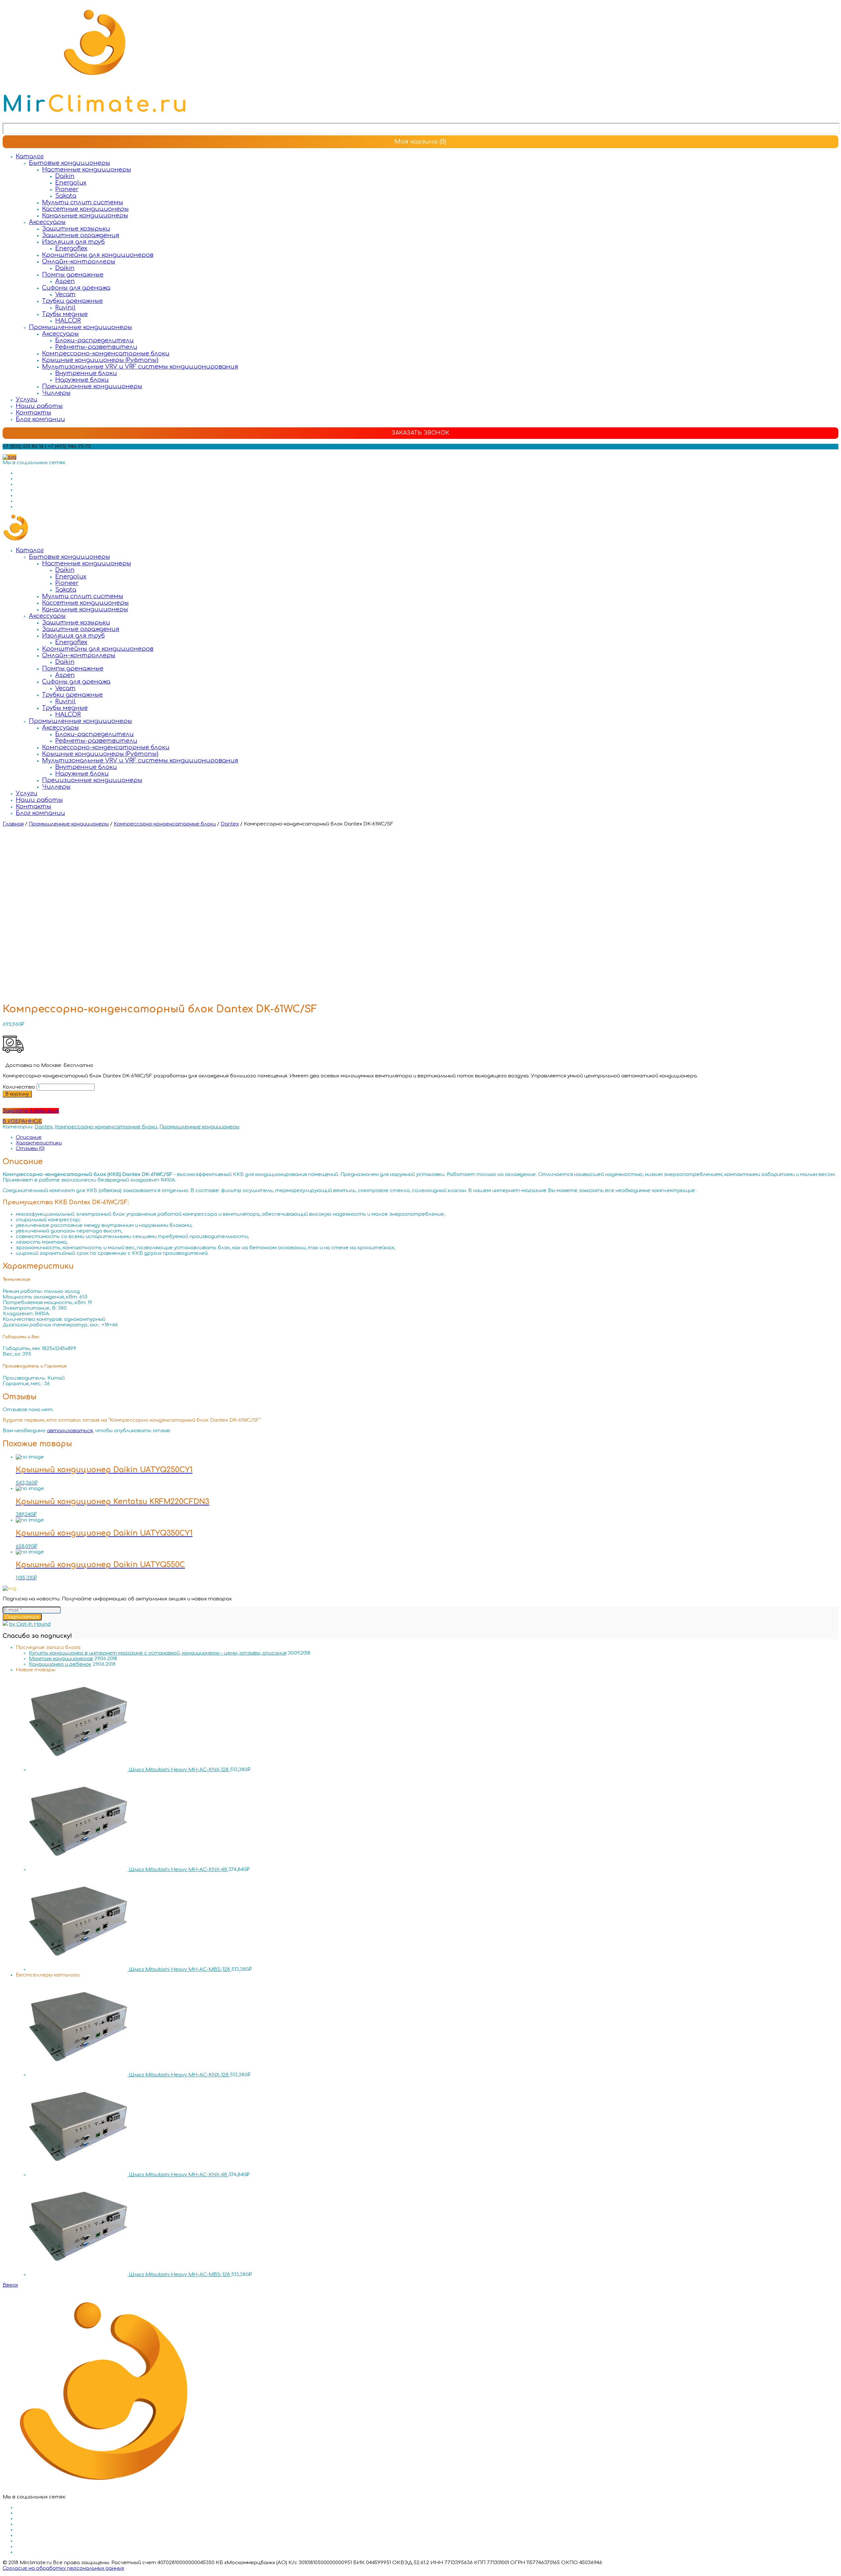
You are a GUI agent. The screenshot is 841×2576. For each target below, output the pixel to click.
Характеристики (39, 1143)
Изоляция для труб (73, 242)
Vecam (65, 294)
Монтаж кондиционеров (61, 1659)
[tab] (427, 1137)
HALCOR (68, 321)
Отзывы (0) (30, 1149)
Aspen (65, 281)
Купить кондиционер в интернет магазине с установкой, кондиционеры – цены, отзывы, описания (158, 1653)
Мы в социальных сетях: (34, 463)
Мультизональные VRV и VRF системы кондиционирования (140, 367)
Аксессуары (47, 222)
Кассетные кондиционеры (85, 209)
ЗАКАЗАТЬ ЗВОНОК (420, 433)
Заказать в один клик (31, 1111)
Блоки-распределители (94, 340)
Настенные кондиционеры (87, 169)
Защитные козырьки (76, 229)
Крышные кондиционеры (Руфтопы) (100, 360)
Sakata (66, 196)
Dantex (230, 824)
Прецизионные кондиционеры (92, 386)
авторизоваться (70, 1431)
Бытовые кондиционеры (69, 163)
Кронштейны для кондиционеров (98, 255)
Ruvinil (65, 307)
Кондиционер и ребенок (60, 1664)
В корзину (17, 1094)
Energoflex (71, 248)
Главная (13, 824)
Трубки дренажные (72, 301)
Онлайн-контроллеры (79, 261)
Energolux (71, 183)
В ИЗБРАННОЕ (22, 1121)
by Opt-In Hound (30, 1624)
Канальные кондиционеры (85, 215)
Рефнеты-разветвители (96, 347)
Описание (29, 1137)
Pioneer (67, 189)
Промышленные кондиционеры (80, 327)
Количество (19, 1087)
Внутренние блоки (86, 373)
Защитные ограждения (81, 235)
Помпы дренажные (73, 275)
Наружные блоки (82, 380)
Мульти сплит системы (83, 202)
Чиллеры (56, 393)
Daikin (65, 176)
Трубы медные (65, 314)
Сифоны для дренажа (76, 288)
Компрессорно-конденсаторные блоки (106, 353)
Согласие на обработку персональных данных (63, 2568)
